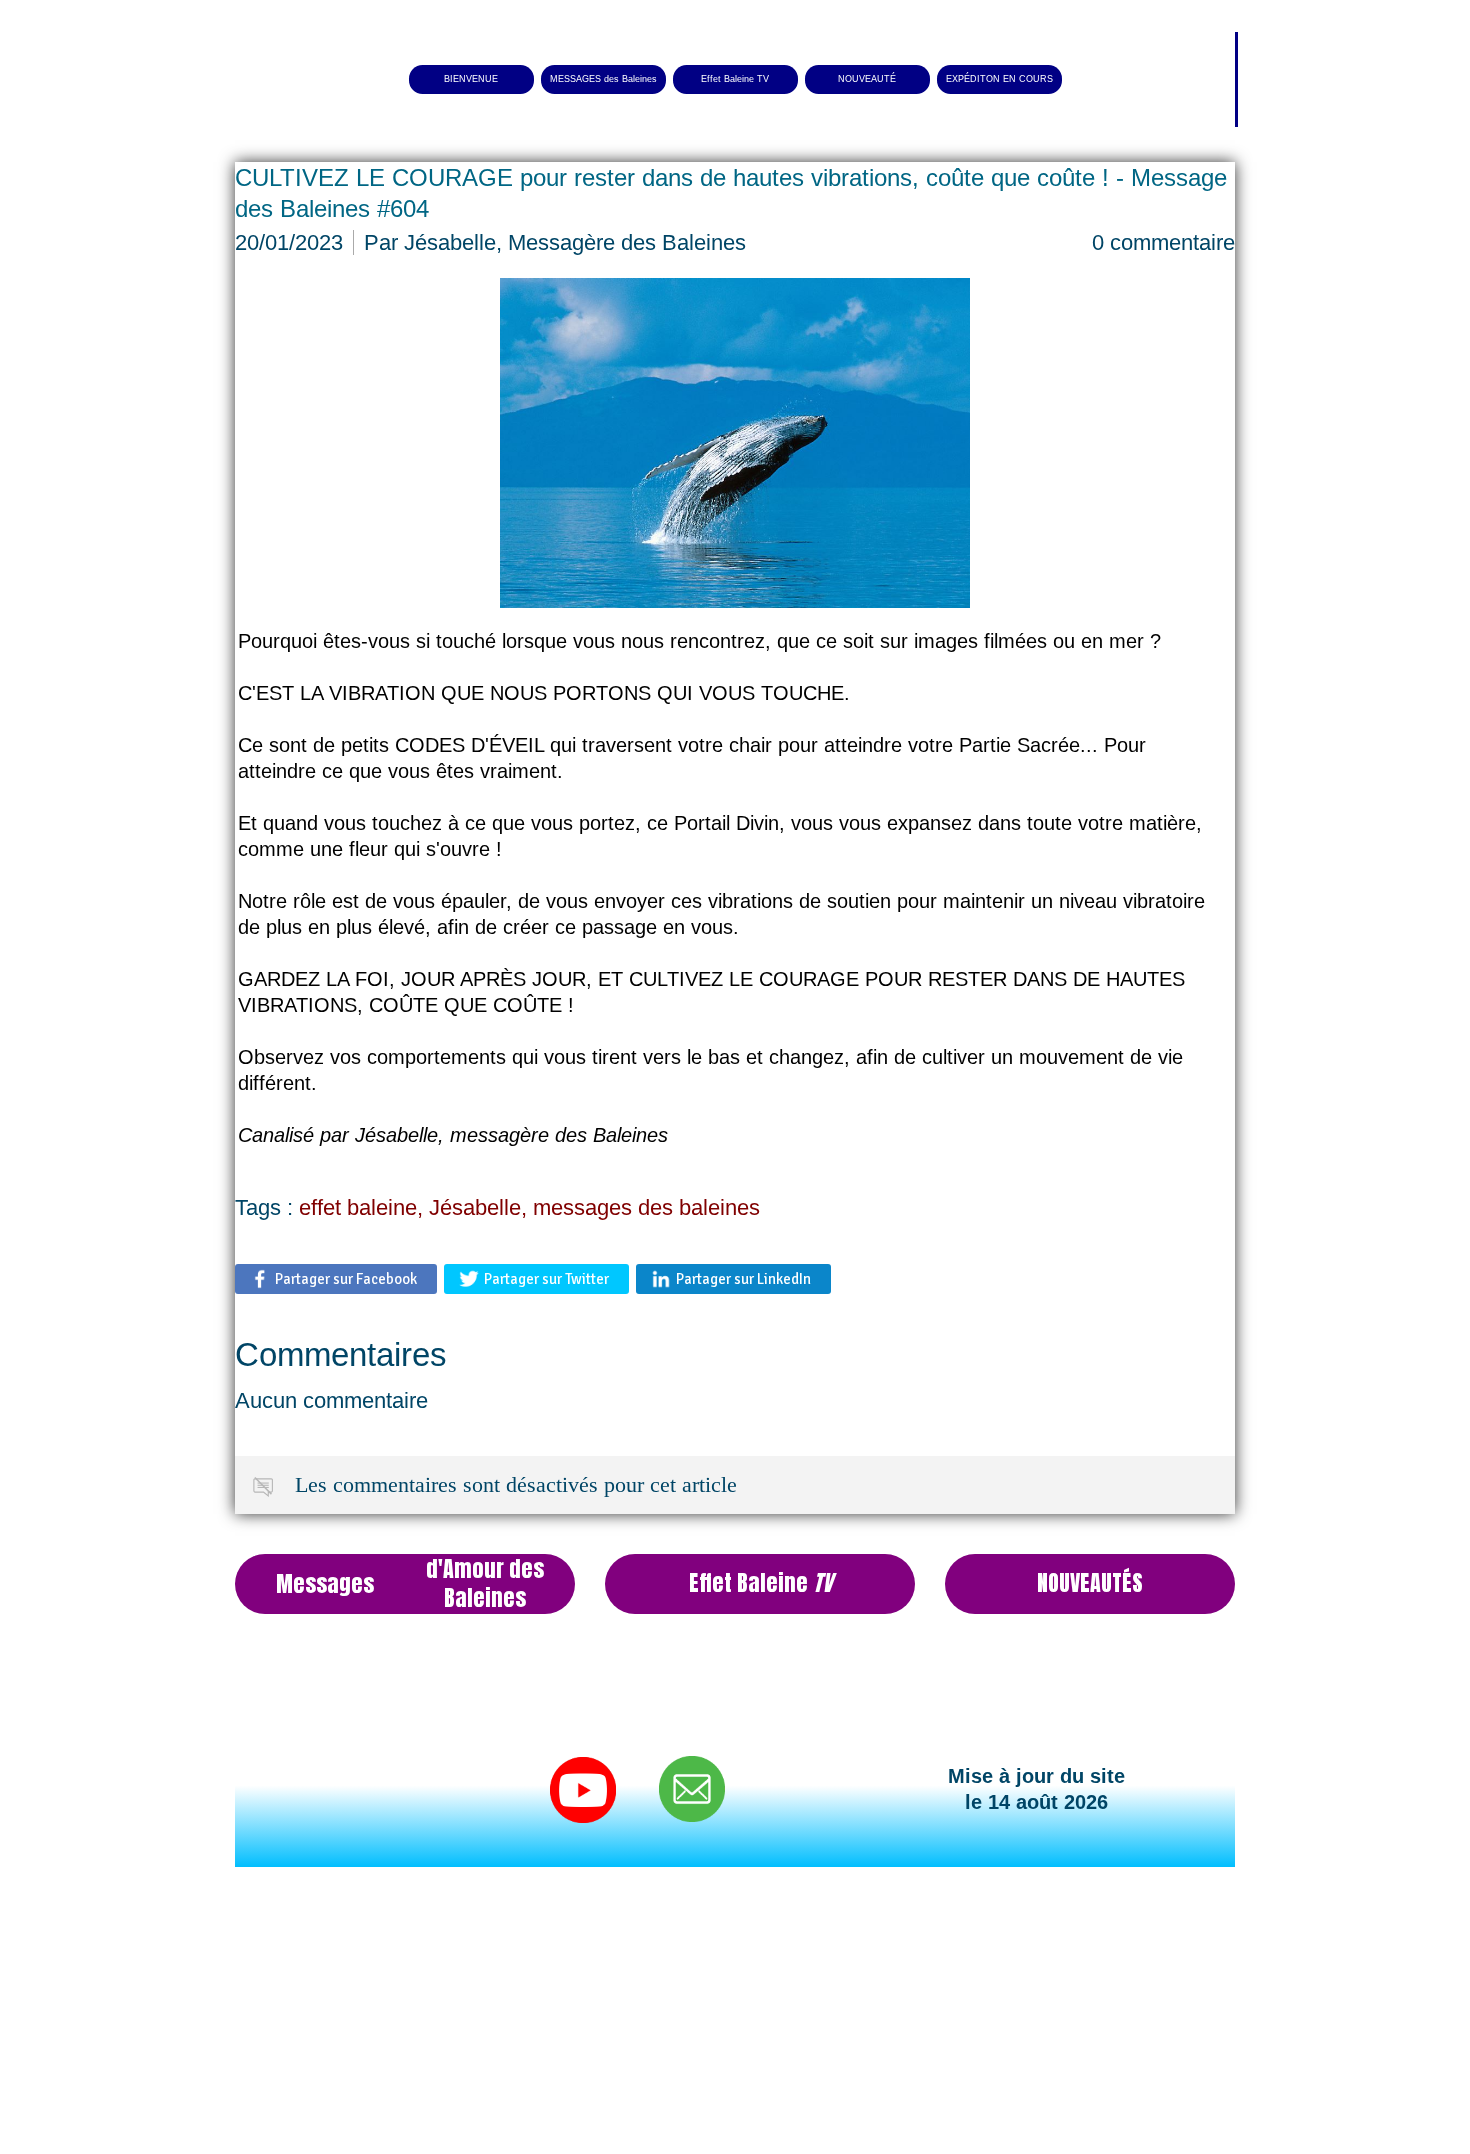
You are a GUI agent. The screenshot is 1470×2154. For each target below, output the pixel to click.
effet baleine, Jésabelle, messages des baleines (529, 1207)
